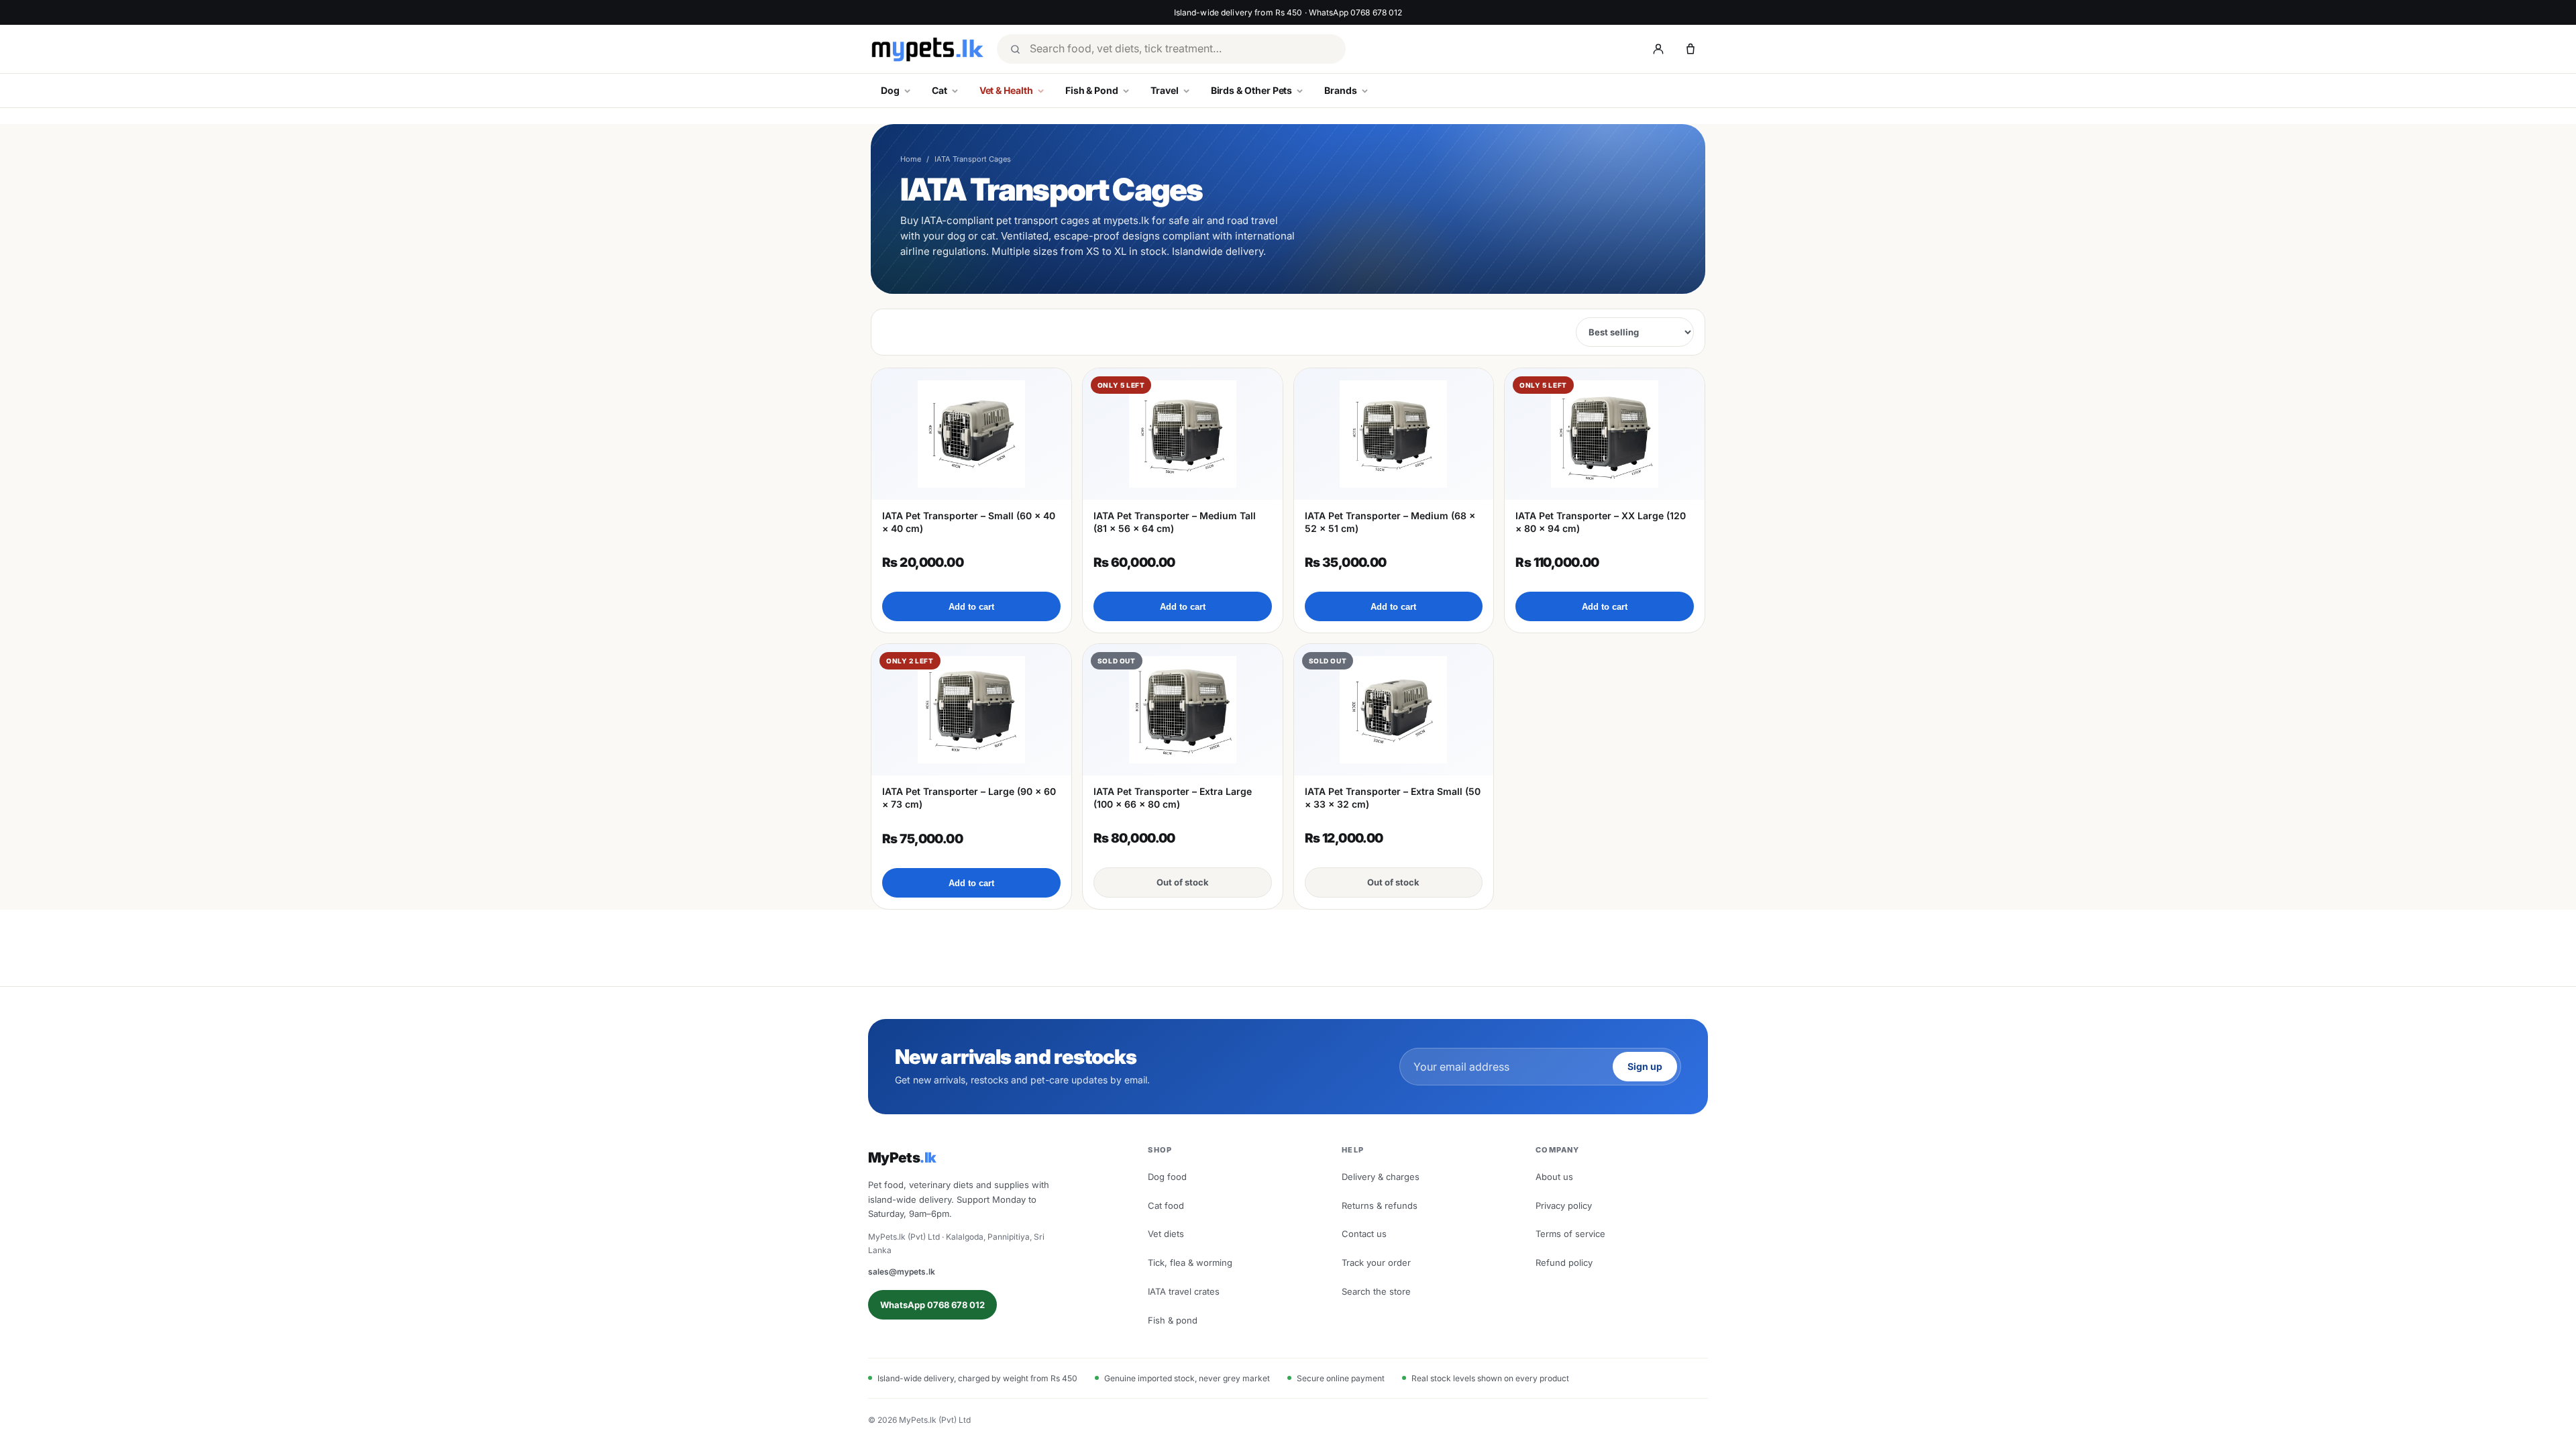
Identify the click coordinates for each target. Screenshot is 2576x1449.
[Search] (1015, 49)
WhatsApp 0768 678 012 (932, 1305)
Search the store (1376, 1291)
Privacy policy (1564, 1205)
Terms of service (1570, 1234)
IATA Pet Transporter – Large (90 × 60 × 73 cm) (969, 797)
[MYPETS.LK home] (927, 49)
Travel (1165, 90)
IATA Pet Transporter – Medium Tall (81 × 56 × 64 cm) (1175, 522)
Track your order (1376, 1263)
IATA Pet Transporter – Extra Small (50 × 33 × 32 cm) (1393, 797)
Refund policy (1564, 1263)
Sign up (1645, 1066)
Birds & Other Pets (1252, 90)
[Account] (1658, 49)
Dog (890, 90)
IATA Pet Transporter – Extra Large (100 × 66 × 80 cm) (1173, 797)
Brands (1341, 90)
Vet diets (1166, 1234)
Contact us (1364, 1234)
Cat (940, 90)
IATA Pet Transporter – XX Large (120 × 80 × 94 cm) (1601, 522)
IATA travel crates (1184, 1291)
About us (1554, 1177)
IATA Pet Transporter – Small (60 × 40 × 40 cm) (969, 522)
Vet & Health (1006, 90)
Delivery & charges (1381, 1177)
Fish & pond (1173, 1320)
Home (911, 159)
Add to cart (971, 607)
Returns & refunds (1380, 1205)
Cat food (1166, 1205)
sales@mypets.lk (902, 1272)
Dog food (1167, 1177)
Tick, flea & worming (1190, 1263)
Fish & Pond (1092, 90)
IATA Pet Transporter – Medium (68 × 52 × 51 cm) (1390, 522)
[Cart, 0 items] (1690, 49)
